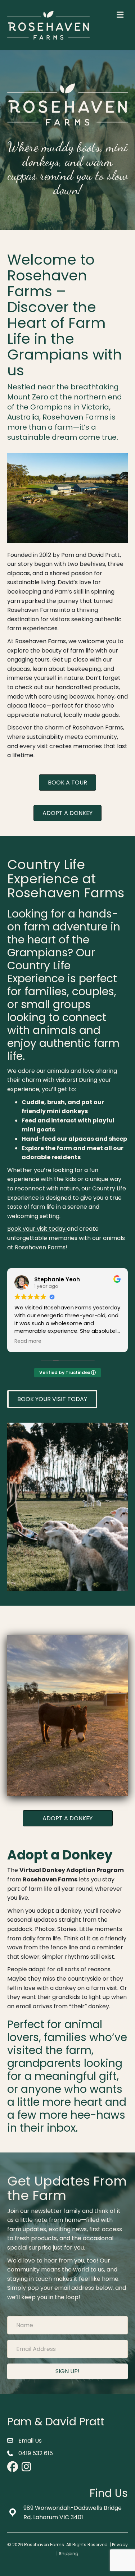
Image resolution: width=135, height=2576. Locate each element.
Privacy (120, 2545)
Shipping (69, 2554)
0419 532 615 (36, 2453)
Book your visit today (36, 1229)
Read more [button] (28, 1341)
